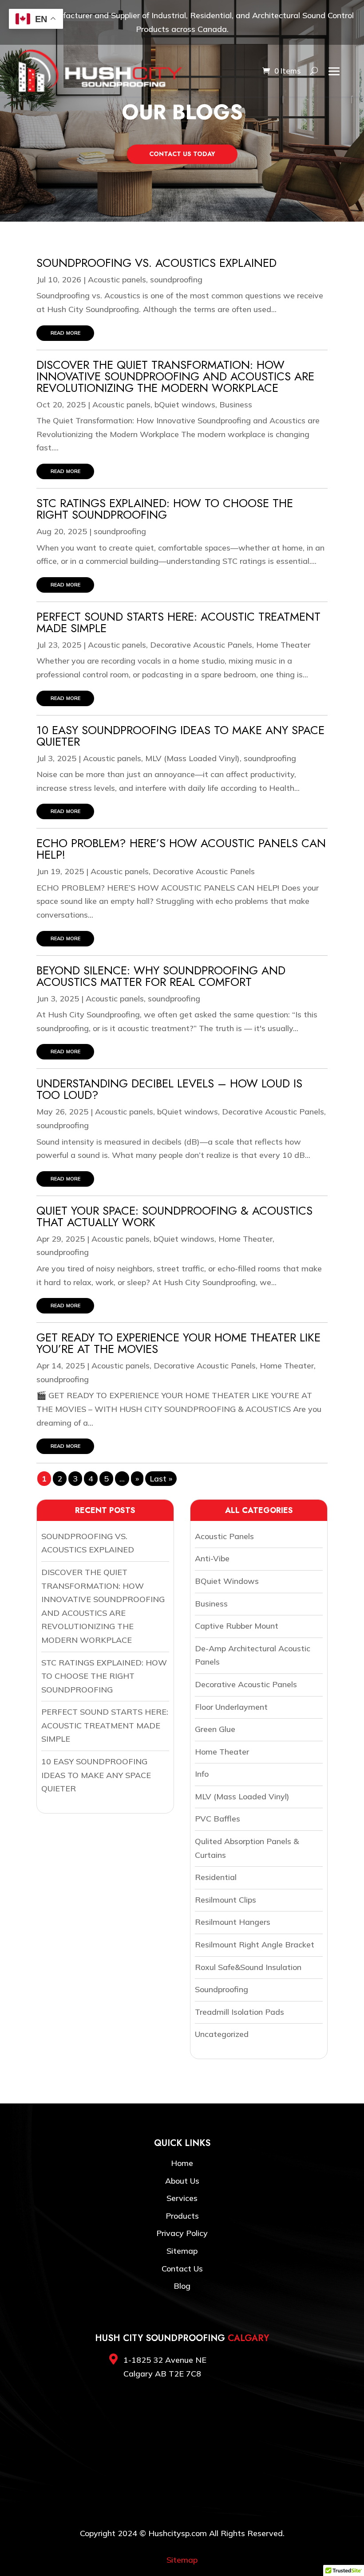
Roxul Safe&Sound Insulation (248, 1967)
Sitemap (182, 2251)
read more (65, 332)
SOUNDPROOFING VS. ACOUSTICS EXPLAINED (156, 263)
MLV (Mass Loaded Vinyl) (192, 758)
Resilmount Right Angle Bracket (255, 1945)
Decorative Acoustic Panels (201, 645)
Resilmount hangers (233, 1922)
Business (236, 405)
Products (182, 2216)
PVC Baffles (218, 1819)
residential (216, 1877)
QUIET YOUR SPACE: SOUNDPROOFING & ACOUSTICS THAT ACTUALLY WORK (174, 1216)
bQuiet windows (185, 405)
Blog (182, 2286)
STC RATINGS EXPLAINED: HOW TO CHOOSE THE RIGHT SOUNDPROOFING (165, 509)
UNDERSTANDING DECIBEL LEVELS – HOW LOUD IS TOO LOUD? (169, 1089)
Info (202, 1774)
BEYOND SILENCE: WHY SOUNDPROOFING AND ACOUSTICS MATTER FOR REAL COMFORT (161, 976)
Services (182, 2198)
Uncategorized (222, 2034)
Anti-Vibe (212, 1558)
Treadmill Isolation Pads (239, 2012)
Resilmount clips (226, 1900)
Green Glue (215, 1729)
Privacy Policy (182, 2233)
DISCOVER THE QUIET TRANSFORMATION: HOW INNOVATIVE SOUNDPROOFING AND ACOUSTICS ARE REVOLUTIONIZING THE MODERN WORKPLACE (175, 376)
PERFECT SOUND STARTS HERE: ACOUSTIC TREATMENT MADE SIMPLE (178, 622)
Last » (161, 1479)
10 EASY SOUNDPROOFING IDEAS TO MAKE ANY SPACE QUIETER (180, 736)
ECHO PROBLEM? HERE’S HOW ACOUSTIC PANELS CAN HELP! (181, 849)
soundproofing (176, 279)
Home (182, 2163)
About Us (182, 2181)
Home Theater (283, 645)
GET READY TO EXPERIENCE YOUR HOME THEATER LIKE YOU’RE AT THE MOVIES (178, 1343)
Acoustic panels (117, 279)
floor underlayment (231, 1707)
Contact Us (182, 2269)
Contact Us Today (182, 154)
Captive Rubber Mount (237, 1626)
